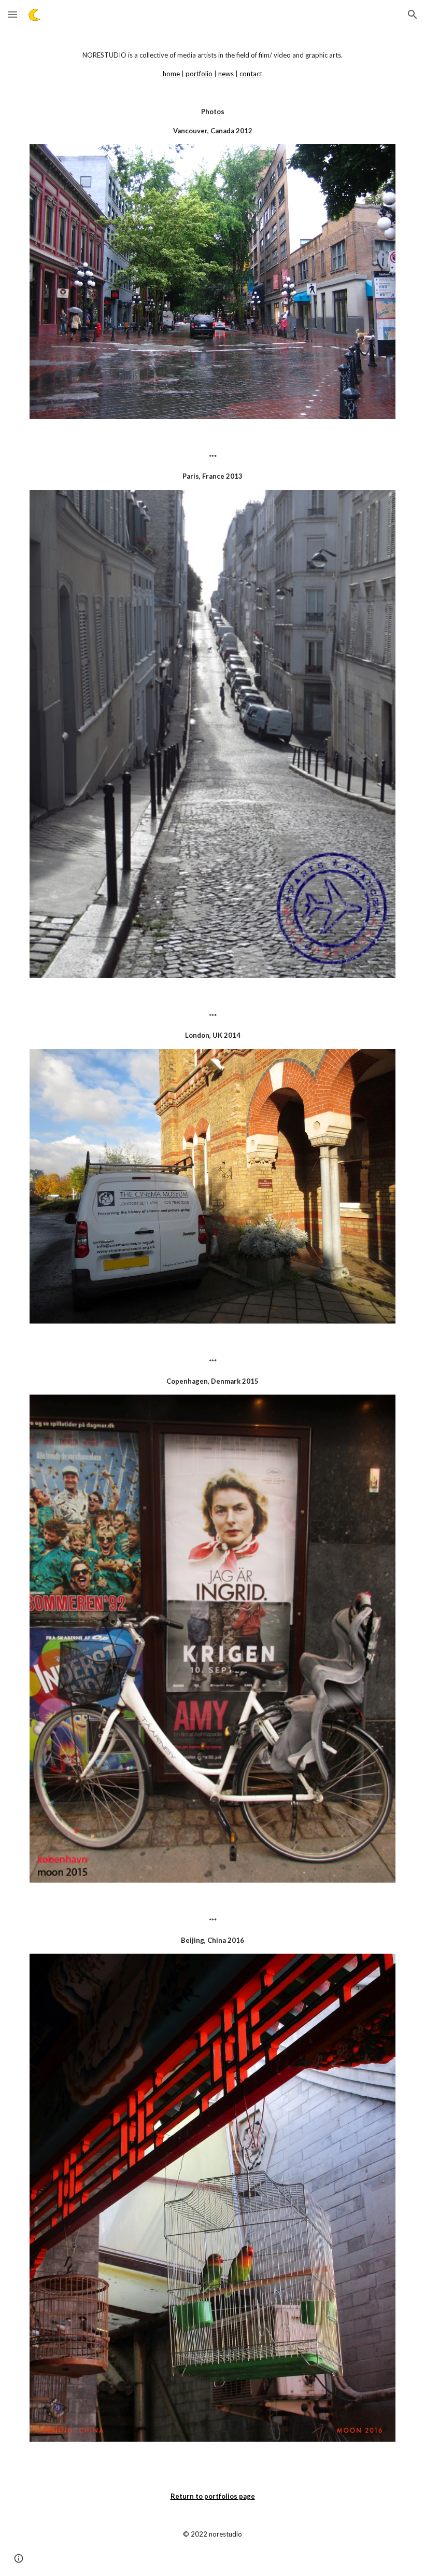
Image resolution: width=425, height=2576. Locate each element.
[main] (212, 93)
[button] (12, 14)
